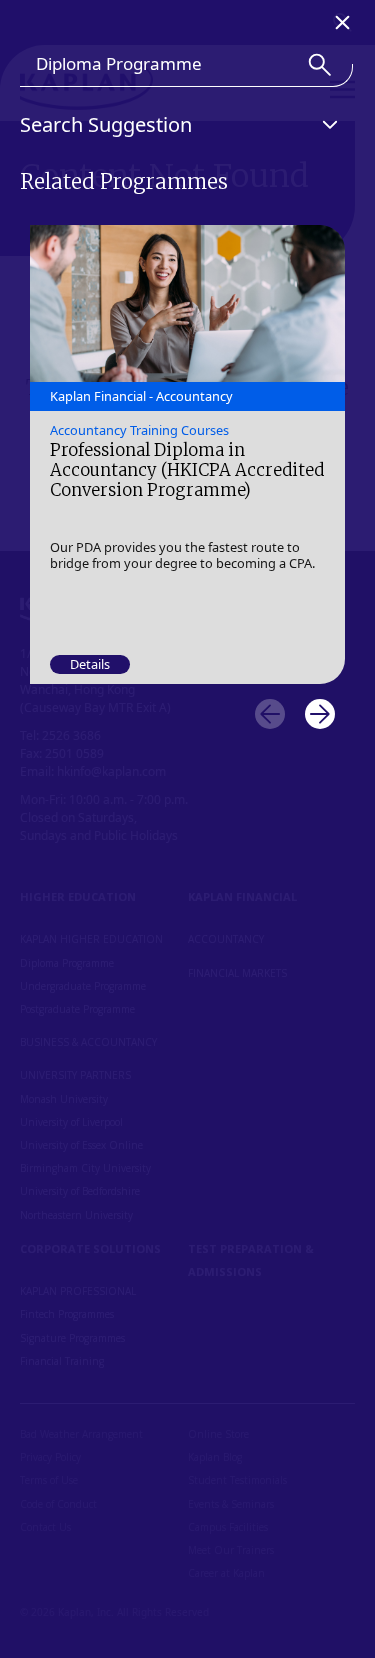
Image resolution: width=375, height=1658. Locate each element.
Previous (270, 714)
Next (320, 714)
